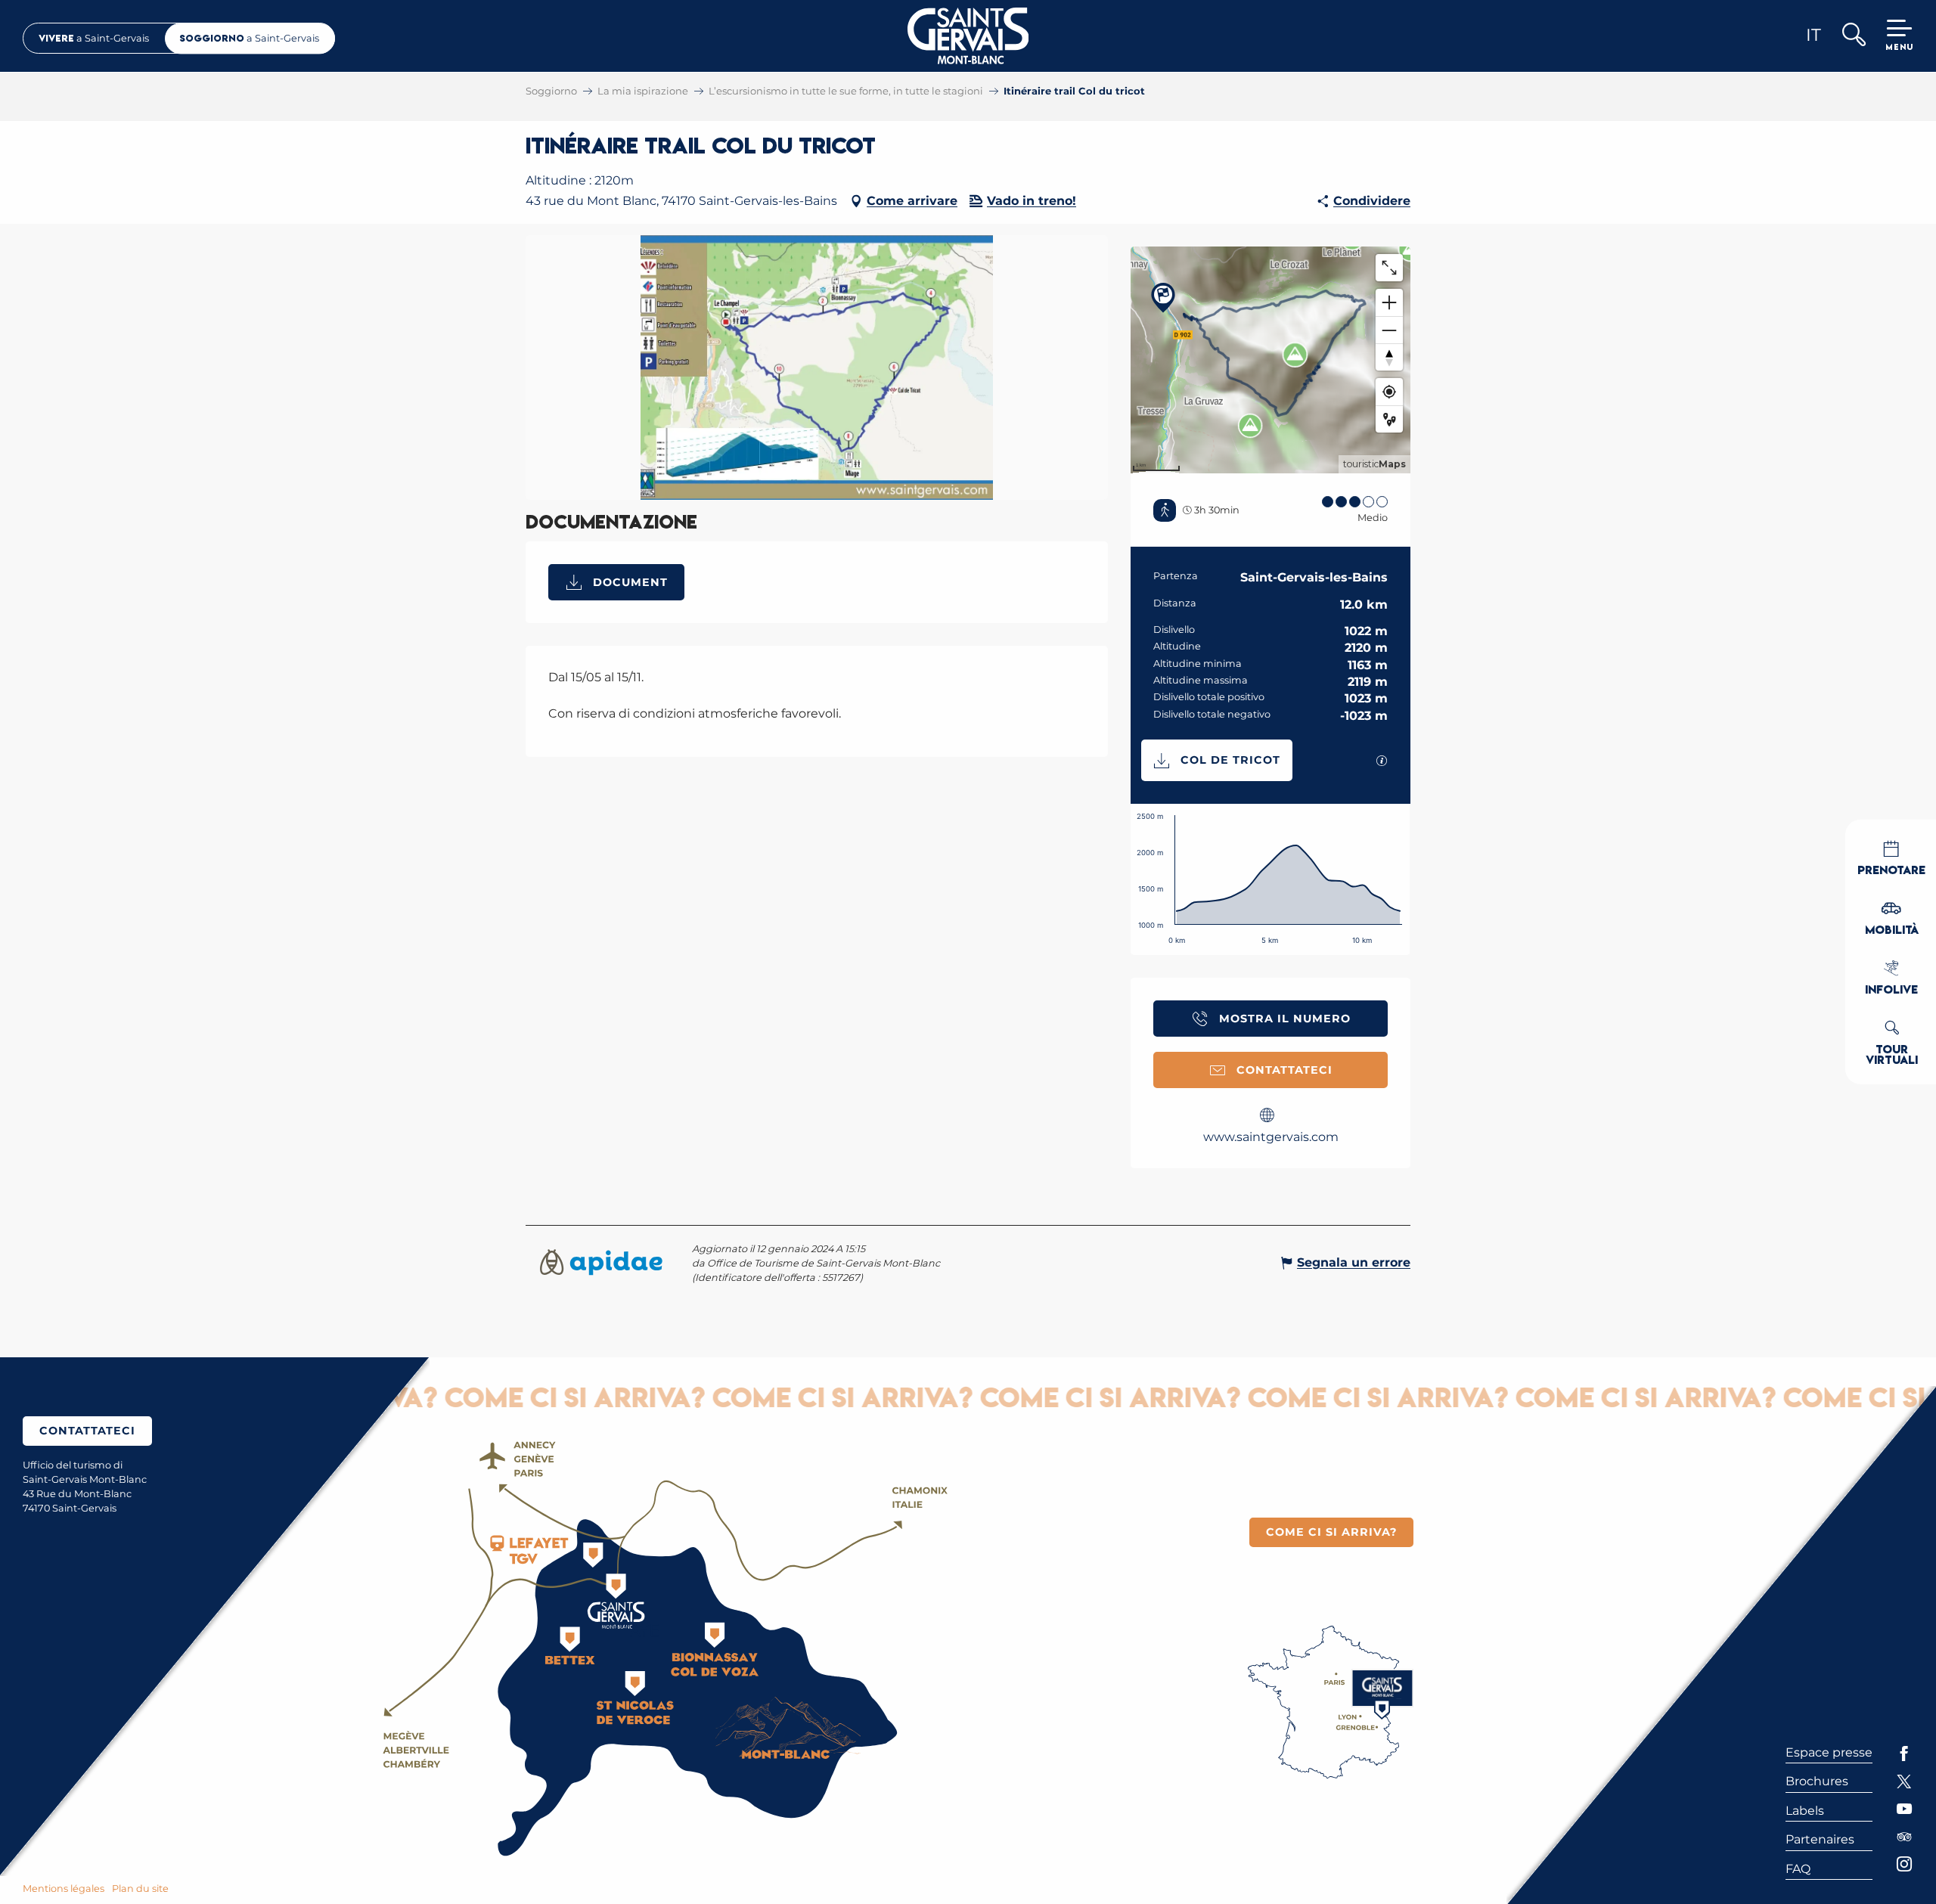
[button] (1853, 36)
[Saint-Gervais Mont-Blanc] (968, 36)
